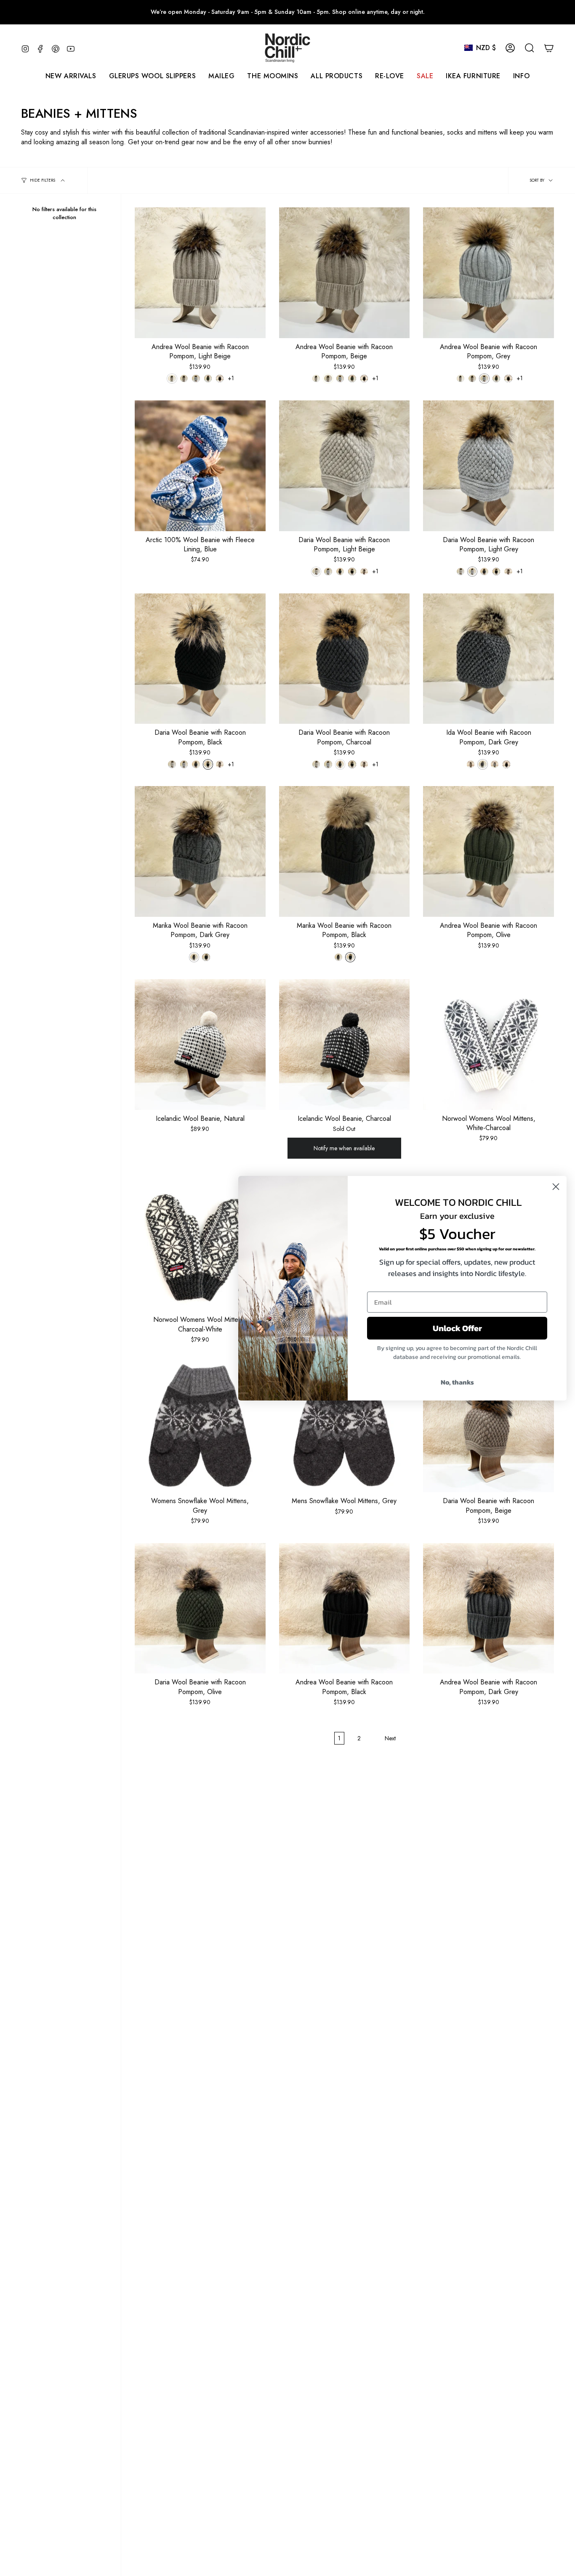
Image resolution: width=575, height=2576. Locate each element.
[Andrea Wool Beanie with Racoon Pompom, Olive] (488, 851)
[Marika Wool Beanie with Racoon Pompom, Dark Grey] (200, 851)
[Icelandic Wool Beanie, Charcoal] (345, 1044)
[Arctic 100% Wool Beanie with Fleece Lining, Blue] (200, 466)
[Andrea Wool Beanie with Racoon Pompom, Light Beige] (200, 273)
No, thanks (457, 1382)
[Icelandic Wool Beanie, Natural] (200, 1044)
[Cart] (549, 48)
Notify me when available (344, 1148)
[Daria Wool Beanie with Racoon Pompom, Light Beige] (345, 466)
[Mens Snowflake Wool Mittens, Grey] (345, 1427)
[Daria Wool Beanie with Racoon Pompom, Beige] (488, 1427)
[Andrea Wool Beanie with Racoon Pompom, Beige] (345, 273)
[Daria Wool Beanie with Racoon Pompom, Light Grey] (488, 466)
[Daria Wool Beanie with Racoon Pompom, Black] (200, 659)
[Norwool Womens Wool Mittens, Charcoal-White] (200, 1246)
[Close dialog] (556, 1187)
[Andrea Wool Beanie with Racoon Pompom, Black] (345, 1608)
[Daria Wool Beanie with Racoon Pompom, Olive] (200, 1608)
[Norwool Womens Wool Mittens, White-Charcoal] (488, 1044)
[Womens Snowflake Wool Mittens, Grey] (200, 1427)
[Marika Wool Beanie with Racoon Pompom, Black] (345, 851)
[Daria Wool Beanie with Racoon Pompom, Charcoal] (345, 659)
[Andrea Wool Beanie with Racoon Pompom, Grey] (488, 273)
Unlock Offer (457, 1328)
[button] (221, 76)
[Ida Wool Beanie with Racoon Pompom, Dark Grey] (488, 659)
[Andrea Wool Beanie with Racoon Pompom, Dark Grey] (488, 1608)
